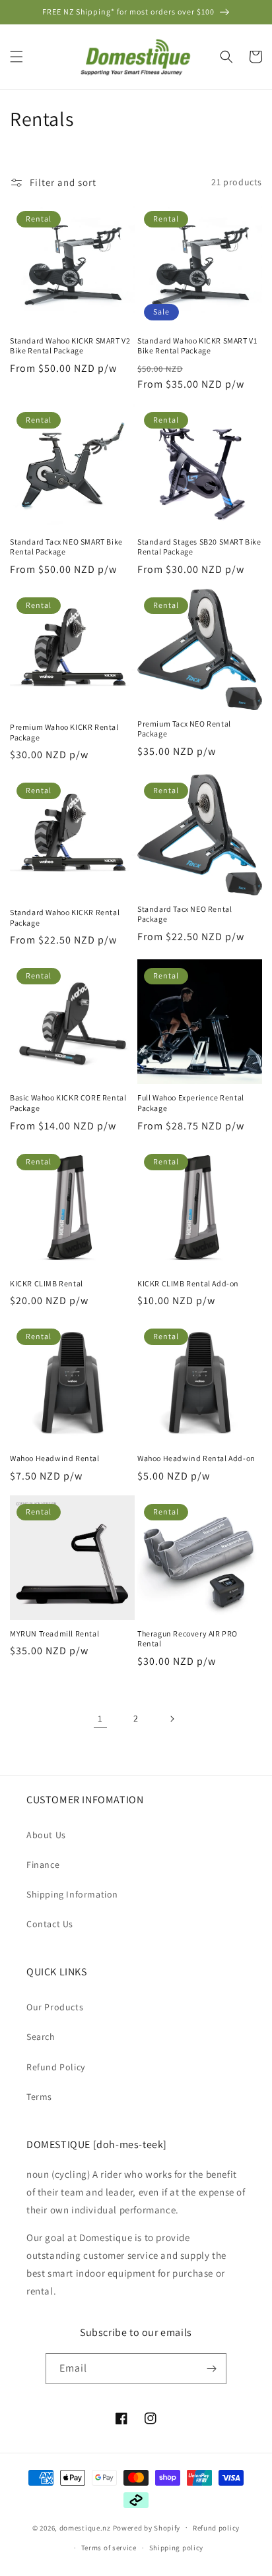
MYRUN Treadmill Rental (54, 1633)
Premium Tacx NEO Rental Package (184, 729)
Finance (43, 1865)
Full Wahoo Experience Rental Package (191, 1103)
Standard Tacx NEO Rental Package (185, 914)
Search (41, 2037)
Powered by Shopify (147, 2527)
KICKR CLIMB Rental (47, 1283)
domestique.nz (85, 2527)
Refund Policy (56, 2067)
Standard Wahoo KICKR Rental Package (65, 917)
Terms (39, 2097)
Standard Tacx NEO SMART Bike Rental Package (66, 547)
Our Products (55, 2007)
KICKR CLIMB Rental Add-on (188, 1283)
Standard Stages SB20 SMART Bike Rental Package (199, 547)
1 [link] (100, 1719)
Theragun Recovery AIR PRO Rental (187, 1639)
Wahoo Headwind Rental (55, 1458)
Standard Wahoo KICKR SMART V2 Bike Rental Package (70, 346)
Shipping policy (177, 2548)
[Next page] (172, 1719)
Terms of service (109, 2548)
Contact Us (50, 1924)
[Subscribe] (211, 2369)
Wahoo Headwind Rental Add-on (196, 1458)
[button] (17, 57)
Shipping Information (72, 1894)
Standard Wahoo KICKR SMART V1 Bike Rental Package (197, 346)
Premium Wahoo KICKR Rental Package (64, 732)
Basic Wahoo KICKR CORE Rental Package (68, 1103)
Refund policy (216, 2528)
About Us (46, 1835)
